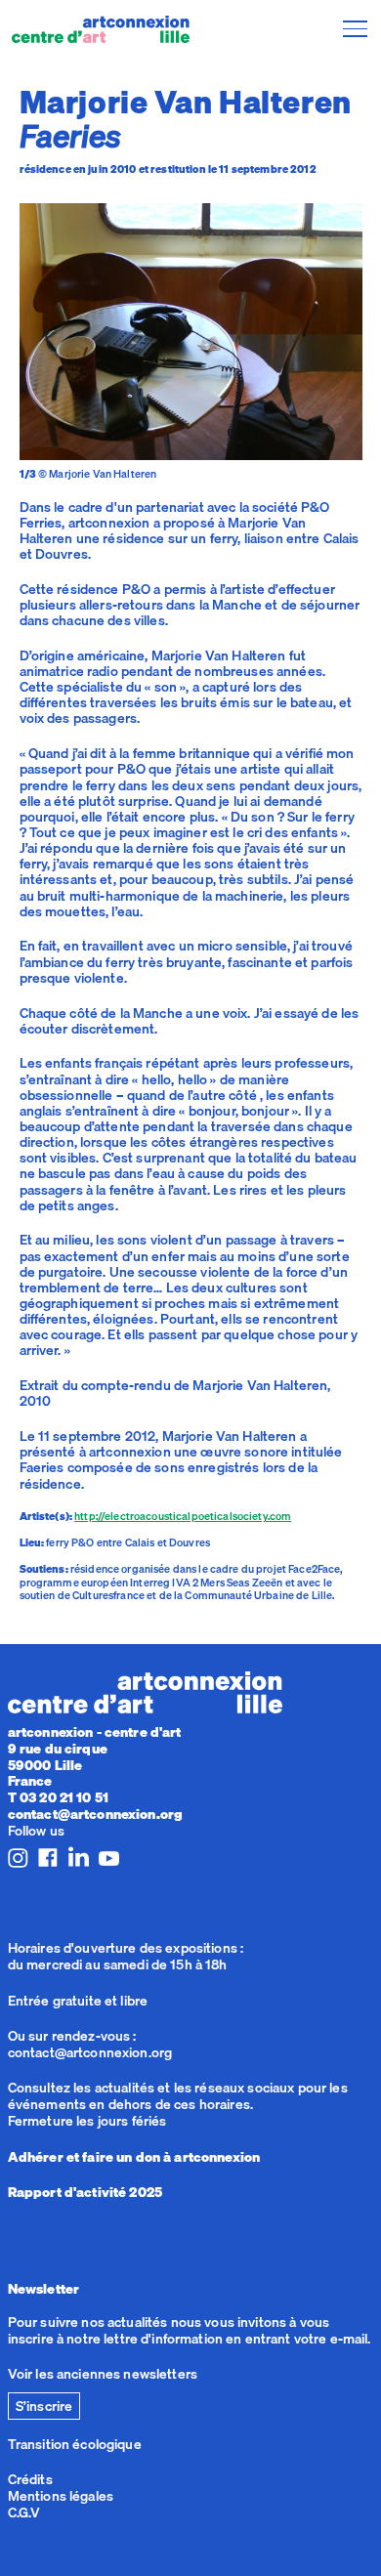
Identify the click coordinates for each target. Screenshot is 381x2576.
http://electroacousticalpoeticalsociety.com (183, 1516)
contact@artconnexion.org (95, 1814)
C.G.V (24, 2513)
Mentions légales (61, 2496)
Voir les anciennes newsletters (103, 2374)
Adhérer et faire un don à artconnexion (134, 2157)
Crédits (30, 2479)
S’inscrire (44, 2406)
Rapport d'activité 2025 (85, 2192)
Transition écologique (75, 2444)
